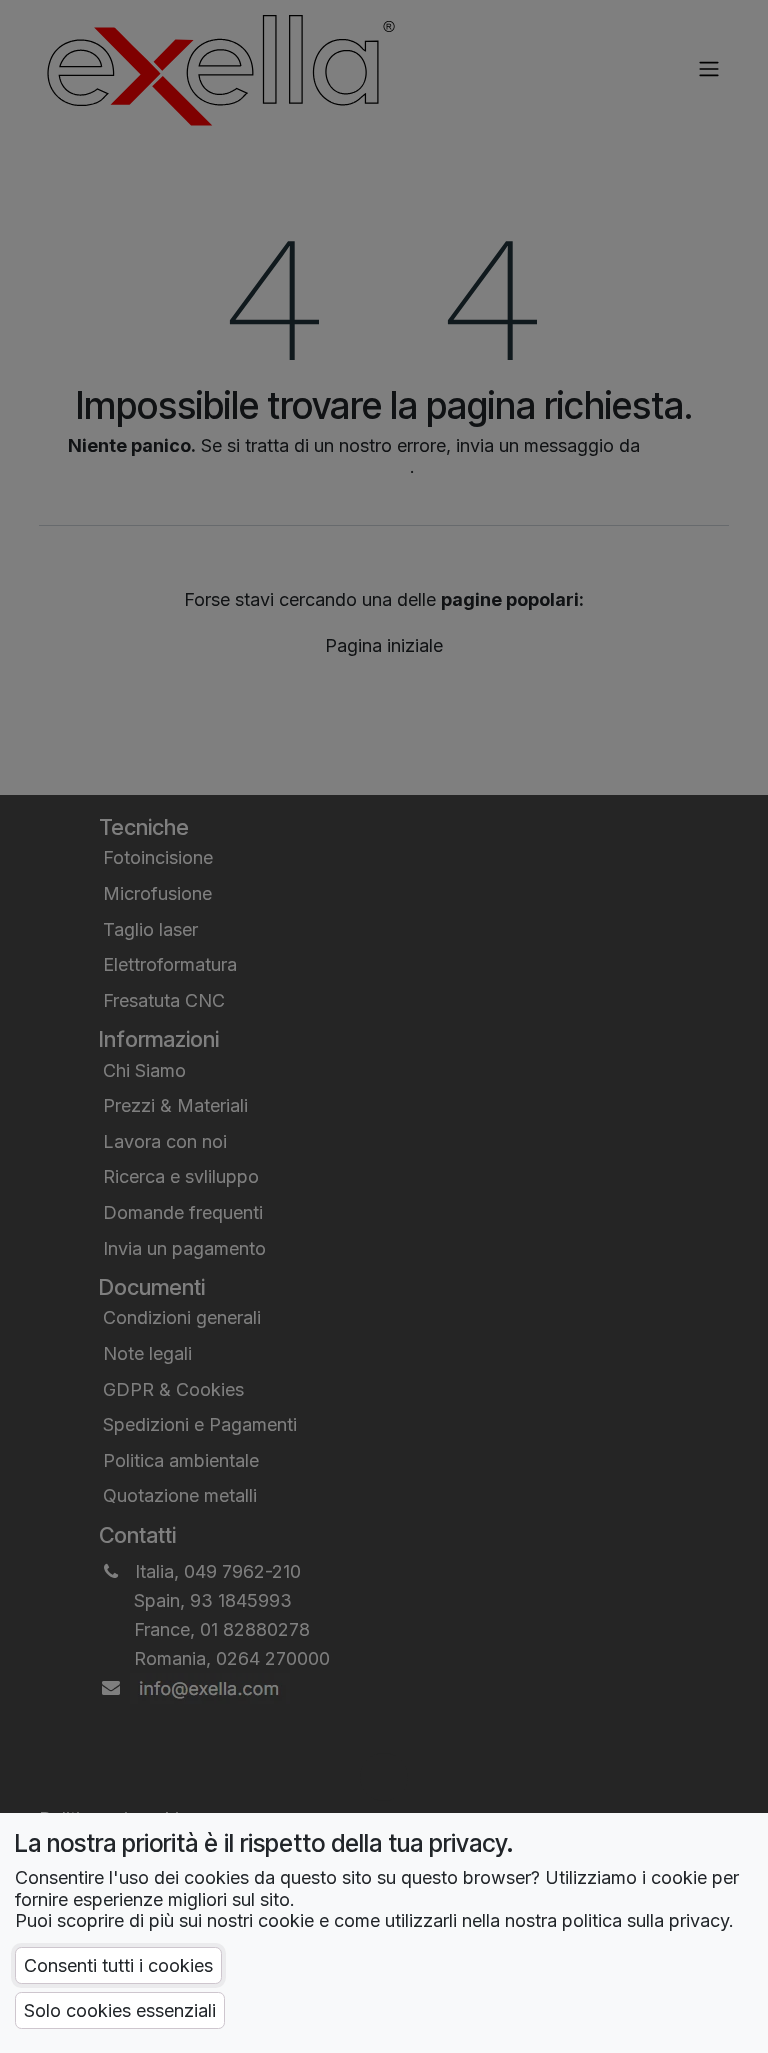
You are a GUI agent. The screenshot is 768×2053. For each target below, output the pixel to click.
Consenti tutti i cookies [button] (118, 1965)
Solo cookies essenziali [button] (120, 2010)
